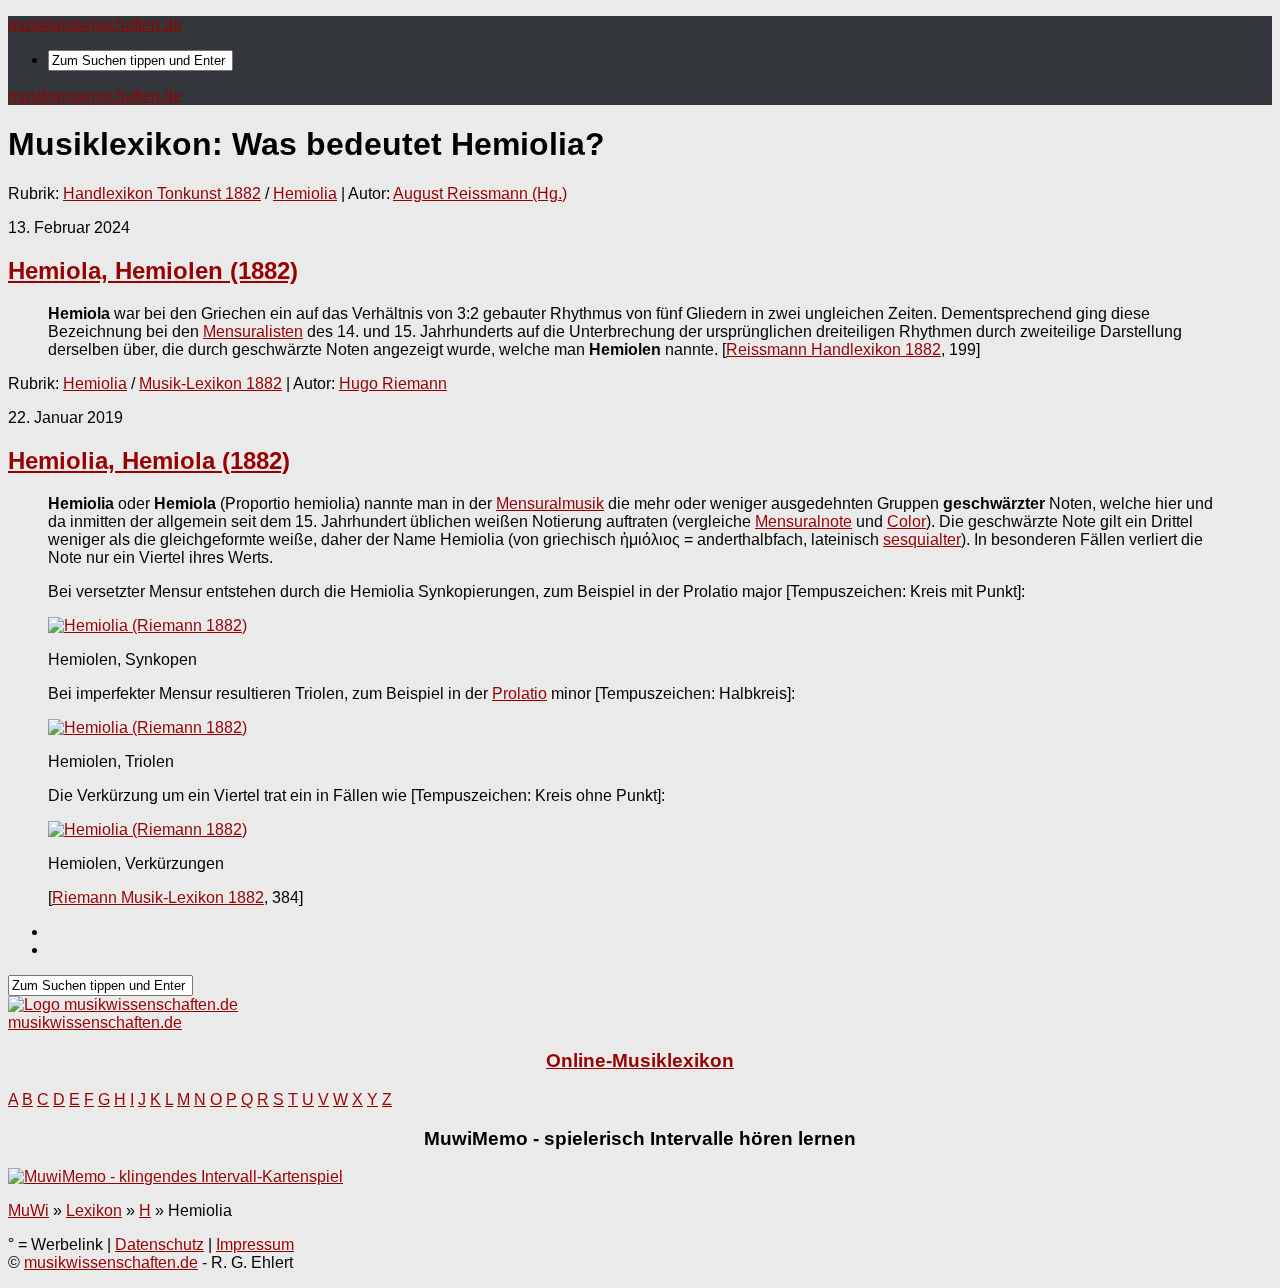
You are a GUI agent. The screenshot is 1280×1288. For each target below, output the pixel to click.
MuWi (28, 1210)
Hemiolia (305, 193)
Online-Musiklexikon (640, 1060)
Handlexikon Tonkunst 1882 (162, 193)
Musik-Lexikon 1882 (210, 383)
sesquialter (922, 539)
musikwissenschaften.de (95, 24)
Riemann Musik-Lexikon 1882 (158, 897)
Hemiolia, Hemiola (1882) (149, 460)
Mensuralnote (803, 521)
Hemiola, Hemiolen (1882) (153, 270)
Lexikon (94, 1210)
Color (906, 521)
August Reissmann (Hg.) (480, 193)
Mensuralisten (253, 331)
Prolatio (519, 693)
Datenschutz (159, 1244)
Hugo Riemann (393, 383)
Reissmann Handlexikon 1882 (833, 349)
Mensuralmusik (550, 503)
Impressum (255, 1244)
